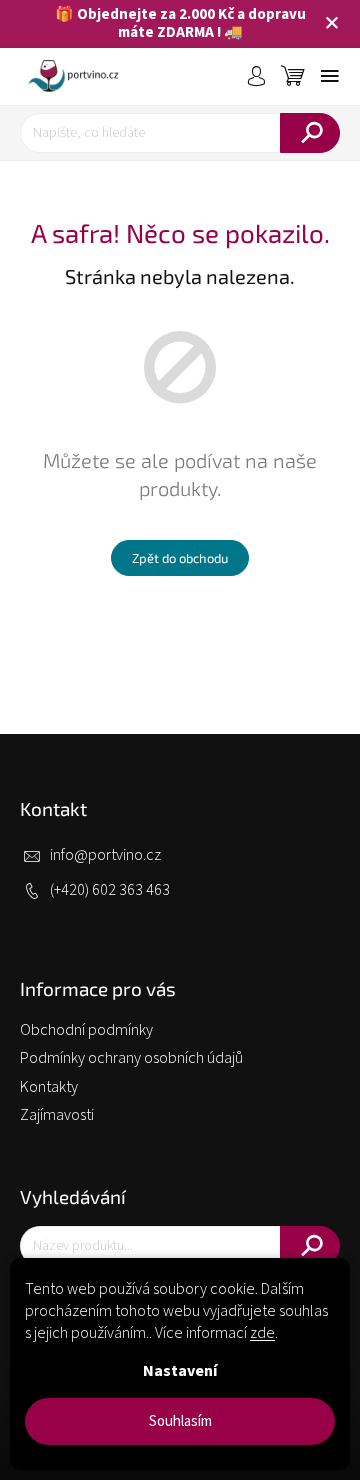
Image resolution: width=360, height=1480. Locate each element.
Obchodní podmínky (86, 1030)
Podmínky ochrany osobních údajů (131, 1058)
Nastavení (180, 1371)
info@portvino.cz (105, 855)
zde (262, 1333)
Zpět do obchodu (180, 558)
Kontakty (49, 1087)
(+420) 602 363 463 (110, 890)
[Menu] (330, 76)
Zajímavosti (57, 1115)
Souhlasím (180, 1421)
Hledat (310, 133)
